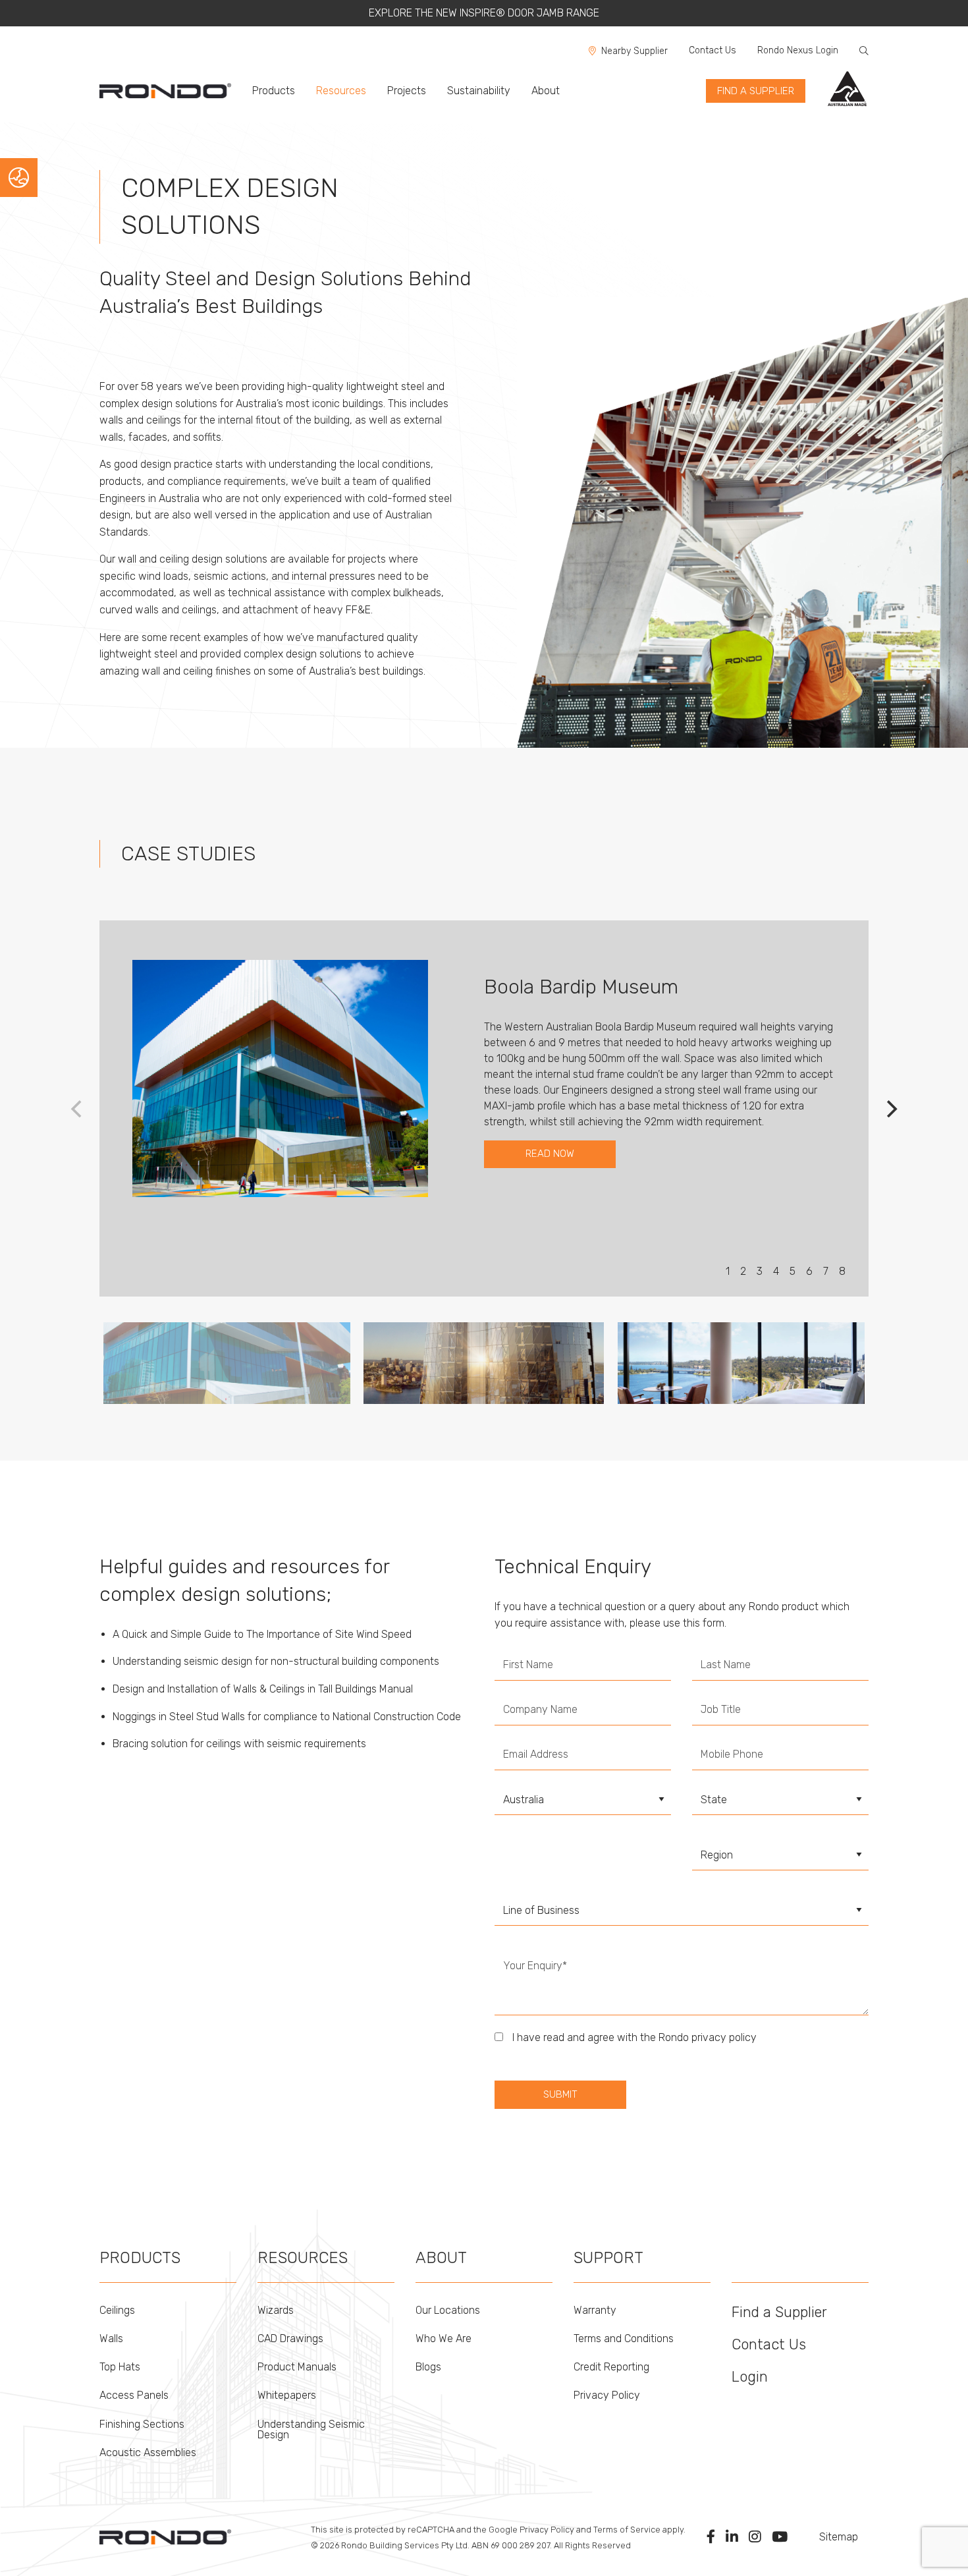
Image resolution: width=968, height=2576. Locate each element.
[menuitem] (171, 91)
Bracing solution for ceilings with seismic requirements (239, 1744)
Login (750, 2377)
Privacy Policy (607, 2395)
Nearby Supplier (634, 51)
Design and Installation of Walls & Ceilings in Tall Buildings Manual (263, 1689)
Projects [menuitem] (407, 91)
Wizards (276, 2310)
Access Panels (134, 2395)
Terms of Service (627, 2530)
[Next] (890, 1109)
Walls (111, 2338)
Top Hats (120, 2367)
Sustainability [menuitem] (479, 91)
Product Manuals (297, 2367)
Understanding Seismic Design (311, 2429)
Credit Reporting (611, 2367)
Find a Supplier (779, 2312)
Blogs (428, 2367)
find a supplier (756, 91)
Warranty (595, 2310)
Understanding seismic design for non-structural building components (276, 1661)
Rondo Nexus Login (798, 50)
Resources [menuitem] (341, 91)
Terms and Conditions (624, 2338)
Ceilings (117, 2310)
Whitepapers (287, 2395)
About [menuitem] (546, 91)
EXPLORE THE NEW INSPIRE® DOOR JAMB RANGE (484, 13)
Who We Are (444, 2338)
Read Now (550, 1154)
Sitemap (839, 2537)
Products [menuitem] (274, 91)
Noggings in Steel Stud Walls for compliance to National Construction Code (287, 1717)
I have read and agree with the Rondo (633, 2037)
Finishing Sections (142, 2424)
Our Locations (448, 2310)
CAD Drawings (290, 2338)
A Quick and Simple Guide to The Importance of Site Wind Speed (262, 1634)
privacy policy (724, 2037)
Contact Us (713, 50)
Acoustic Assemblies (148, 2452)
